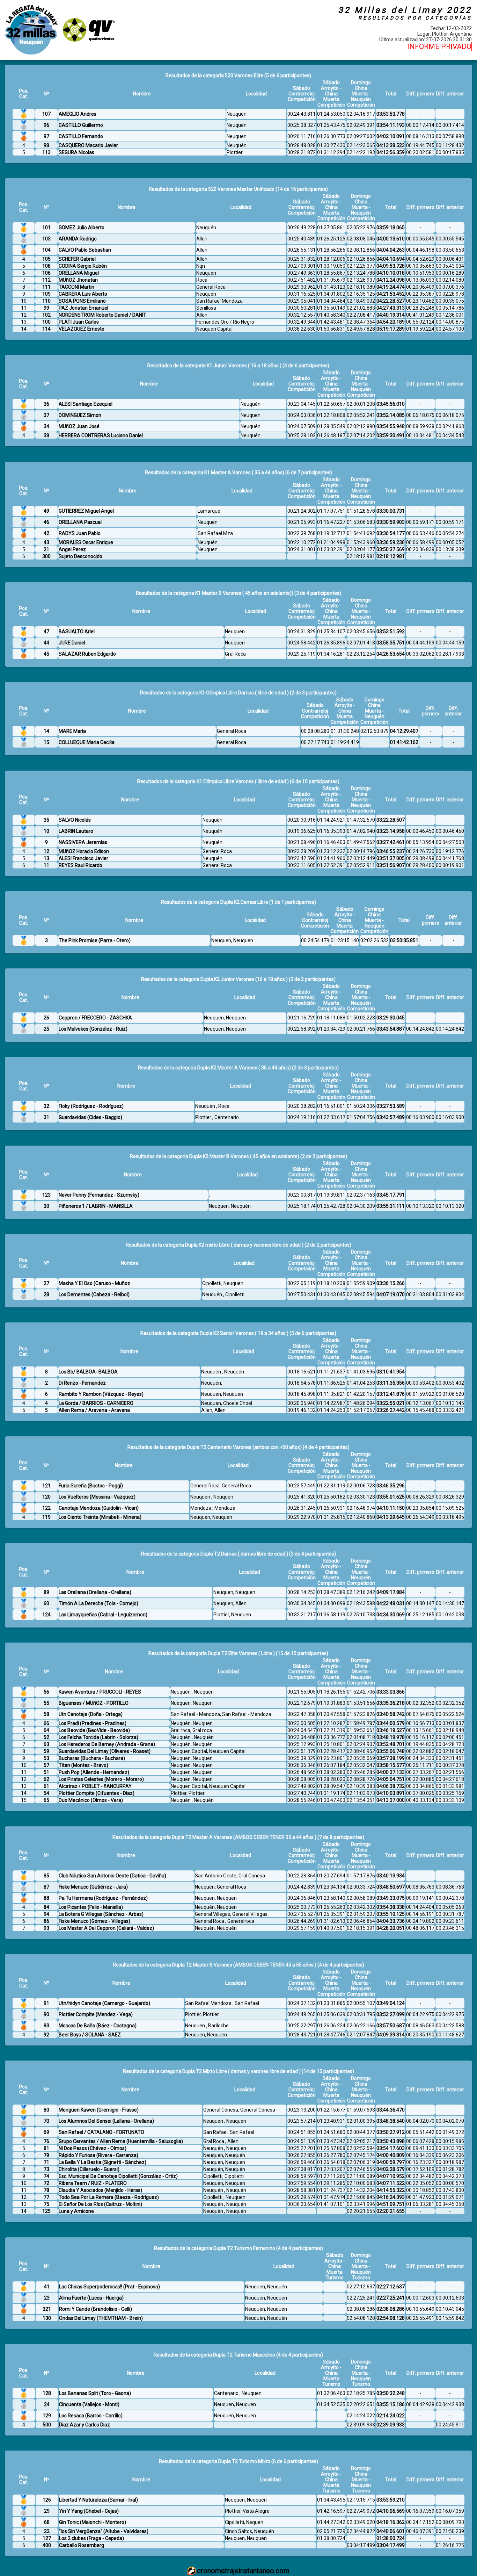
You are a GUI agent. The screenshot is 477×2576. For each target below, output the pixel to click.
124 (46, 1615)
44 (46, 643)
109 (46, 294)
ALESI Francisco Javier (83, 858)
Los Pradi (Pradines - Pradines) (93, 1723)
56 (46, 1692)
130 (47, 2318)
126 (47, 2500)
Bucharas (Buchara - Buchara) (92, 1758)
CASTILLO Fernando (81, 136)
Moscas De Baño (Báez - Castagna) (98, 2026)
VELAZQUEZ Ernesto (82, 329)
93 (46, 1928)
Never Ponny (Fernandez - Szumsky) (99, 1195)
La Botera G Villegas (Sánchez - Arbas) (101, 1914)
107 (46, 114)
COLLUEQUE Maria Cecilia (87, 742)
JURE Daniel (72, 643)
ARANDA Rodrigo (78, 239)
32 (46, 1106)
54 (46, 1793)
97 (46, 136)
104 (46, 250)
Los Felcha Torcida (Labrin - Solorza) (98, 1737)
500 (47, 2425)
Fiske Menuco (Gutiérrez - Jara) (93, 1887)
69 (46, 2132)
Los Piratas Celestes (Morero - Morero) (101, 1779)
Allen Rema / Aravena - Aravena (94, 1410)
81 (46, 2148)
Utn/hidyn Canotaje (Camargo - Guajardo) (104, 2003)
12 (46, 851)
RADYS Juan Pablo (80, 533)
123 (46, 1195)
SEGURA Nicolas (76, 152)
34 (46, 426)
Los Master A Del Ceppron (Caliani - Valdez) (106, 1928)
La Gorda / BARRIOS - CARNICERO (96, 1403)
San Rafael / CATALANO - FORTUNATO (101, 2132)
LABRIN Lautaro (76, 831)
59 (46, 1751)
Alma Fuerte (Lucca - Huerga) (91, 2298)
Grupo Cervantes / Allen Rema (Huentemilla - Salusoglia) (121, 2141)
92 (46, 2035)
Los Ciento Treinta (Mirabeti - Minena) (100, 1517)
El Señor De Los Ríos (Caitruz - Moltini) (100, 2204)
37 (46, 415)
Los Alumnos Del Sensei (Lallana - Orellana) (106, 2121)
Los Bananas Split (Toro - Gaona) (95, 2393)
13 (46, 858)
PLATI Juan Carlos (79, 322)
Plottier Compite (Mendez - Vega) (96, 2014)
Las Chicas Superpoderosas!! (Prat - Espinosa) (109, 2287)
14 (46, 731)
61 (46, 1786)
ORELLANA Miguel (79, 273)
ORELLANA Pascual (80, 522)
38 (46, 435)
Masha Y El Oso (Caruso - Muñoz (94, 1283)
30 (46, 1206)
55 (46, 1703)
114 (46, 329)
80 (46, 2110)
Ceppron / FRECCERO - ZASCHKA (95, 1018)
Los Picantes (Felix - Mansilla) (91, 1907)
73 (46, 2169)
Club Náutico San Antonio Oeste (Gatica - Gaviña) (112, 1876)
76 (46, 2141)
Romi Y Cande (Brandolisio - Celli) (96, 2309)
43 (46, 542)
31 (46, 1117)
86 (46, 1921)
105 (46, 259)
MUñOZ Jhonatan (78, 280)
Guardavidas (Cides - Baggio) (90, 1117)
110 (46, 301)
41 (47, 2287)
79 (46, 2155)
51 (46, 1772)
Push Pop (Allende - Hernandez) (94, 1772)
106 (46, 273)
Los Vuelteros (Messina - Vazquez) (97, 1497)
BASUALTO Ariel (77, 632)
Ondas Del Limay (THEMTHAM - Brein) (101, 2318)
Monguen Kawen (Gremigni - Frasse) (99, 2110)
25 (46, 1029)
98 (46, 145)
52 (46, 1737)
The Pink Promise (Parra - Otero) (95, 940)
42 (46, 533)
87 (46, 1887)
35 (46, 820)
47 (46, 632)
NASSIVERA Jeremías (83, 842)
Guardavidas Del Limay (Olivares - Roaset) (105, 1751)
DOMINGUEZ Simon (80, 415)
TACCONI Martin (76, 287)
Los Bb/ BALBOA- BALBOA (88, 1372)
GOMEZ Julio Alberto (82, 228)
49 (46, 511)
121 (46, 1486)
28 (46, 1294)
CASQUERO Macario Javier (88, 145)
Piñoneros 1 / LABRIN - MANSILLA (96, 1206)
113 (46, 152)
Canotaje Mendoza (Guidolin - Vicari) (99, 1508)
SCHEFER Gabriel (77, 259)
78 (46, 2190)
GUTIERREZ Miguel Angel (86, 511)
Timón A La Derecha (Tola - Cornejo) (98, 1603)
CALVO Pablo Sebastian (85, 250)
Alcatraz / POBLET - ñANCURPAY (95, 1786)
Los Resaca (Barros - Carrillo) (91, 2416)
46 (46, 522)
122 (46, 1508)
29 (47, 2511)
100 (46, 322)
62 (46, 1779)
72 (46, 2183)
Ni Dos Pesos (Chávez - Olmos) (93, 2148)
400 (47, 2545)
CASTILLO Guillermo (81, 125)
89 (46, 1592)
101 (46, 228)
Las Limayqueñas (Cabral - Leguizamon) (103, 1615)
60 (46, 1603)
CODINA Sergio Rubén (83, 266)
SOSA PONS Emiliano (82, 301)
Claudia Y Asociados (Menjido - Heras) (100, 2190)
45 (46, 654)
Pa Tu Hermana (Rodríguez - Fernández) (103, 1898)
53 (46, 1758)
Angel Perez (72, 549)
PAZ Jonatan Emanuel (83, 308)
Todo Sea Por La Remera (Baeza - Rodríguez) (109, 2197)
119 (46, 1517)
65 (46, 1800)
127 (47, 2538)
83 (46, 2026)
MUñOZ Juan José (79, 426)
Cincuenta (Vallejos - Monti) (89, 2404)
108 (46, 266)
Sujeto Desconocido (80, 556)
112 (46, 280)
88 (46, 1898)
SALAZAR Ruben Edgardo (87, 654)
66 (46, 1723)
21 (46, 549)
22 (47, 2531)
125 (46, 2211)
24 (47, 2404)
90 (46, 2014)
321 (47, 2309)
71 (46, 2162)
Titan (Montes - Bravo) (83, 1765)
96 (46, 125)
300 (46, 556)
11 (46, 865)
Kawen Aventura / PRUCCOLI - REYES (100, 1692)
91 (46, 2003)
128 (47, 2393)
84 (46, 1907)
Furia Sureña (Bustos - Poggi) (91, 1486)
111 (46, 287)
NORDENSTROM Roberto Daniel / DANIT (102, 315)
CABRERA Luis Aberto (83, 294)
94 (46, 1914)
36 (46, 404)
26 (46, 1018)
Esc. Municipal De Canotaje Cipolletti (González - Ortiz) (118, 2176)
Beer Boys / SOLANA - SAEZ (90, 2035)
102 (46, 315)
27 (46, 1283)
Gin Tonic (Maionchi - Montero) (93, 2522)
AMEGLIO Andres (78, 114)
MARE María (72, 731)
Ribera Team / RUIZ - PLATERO (93, 2183)
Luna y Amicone (76, 2211)
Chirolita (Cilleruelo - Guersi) (89, 2169)
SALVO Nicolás (75, 820)
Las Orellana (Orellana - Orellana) (95, 1592)
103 (46, 239)
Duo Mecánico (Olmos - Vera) (91, 1800)
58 (46, 1714)
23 (47, 2298)
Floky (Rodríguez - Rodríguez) (91, 1106)
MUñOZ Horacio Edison (84, 851)
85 (46, 1876)
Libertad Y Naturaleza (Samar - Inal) (98, 2500)
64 (46, 1730)
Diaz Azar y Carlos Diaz (85, 2425)
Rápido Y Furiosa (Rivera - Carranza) (98, 2155)
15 (46, 742)
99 (46, 308)
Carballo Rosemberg (82, 2545)
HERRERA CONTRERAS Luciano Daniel (101, 435)
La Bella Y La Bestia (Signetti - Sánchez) (102, 2162)
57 (46, 1765)
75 (46, 2204)
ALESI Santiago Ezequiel (86, 404)
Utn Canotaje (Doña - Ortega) (91, 1714)
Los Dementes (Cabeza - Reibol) (94, 1294)
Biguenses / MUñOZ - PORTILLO (94, 1703)
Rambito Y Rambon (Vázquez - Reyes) (101, 1394)
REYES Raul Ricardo (80, 865)
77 (46, 2197)
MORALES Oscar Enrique (86, 542)
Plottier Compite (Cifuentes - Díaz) (97, 1793)
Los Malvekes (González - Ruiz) (93, 1029)
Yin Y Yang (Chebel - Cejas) (89, 2511)
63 (46, 1744)
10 (46, 831)
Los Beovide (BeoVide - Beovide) (94, 1730)
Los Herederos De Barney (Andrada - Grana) (107, 1744)
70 (46, 2121)
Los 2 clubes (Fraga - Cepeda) (91, 2538)
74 (46, 2176)
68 (47, 2522)
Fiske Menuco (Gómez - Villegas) (94, 1921)
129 (47, 2416)
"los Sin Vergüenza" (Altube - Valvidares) (104, 2531)
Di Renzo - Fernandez (82, 1383)
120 (46, 1497)
